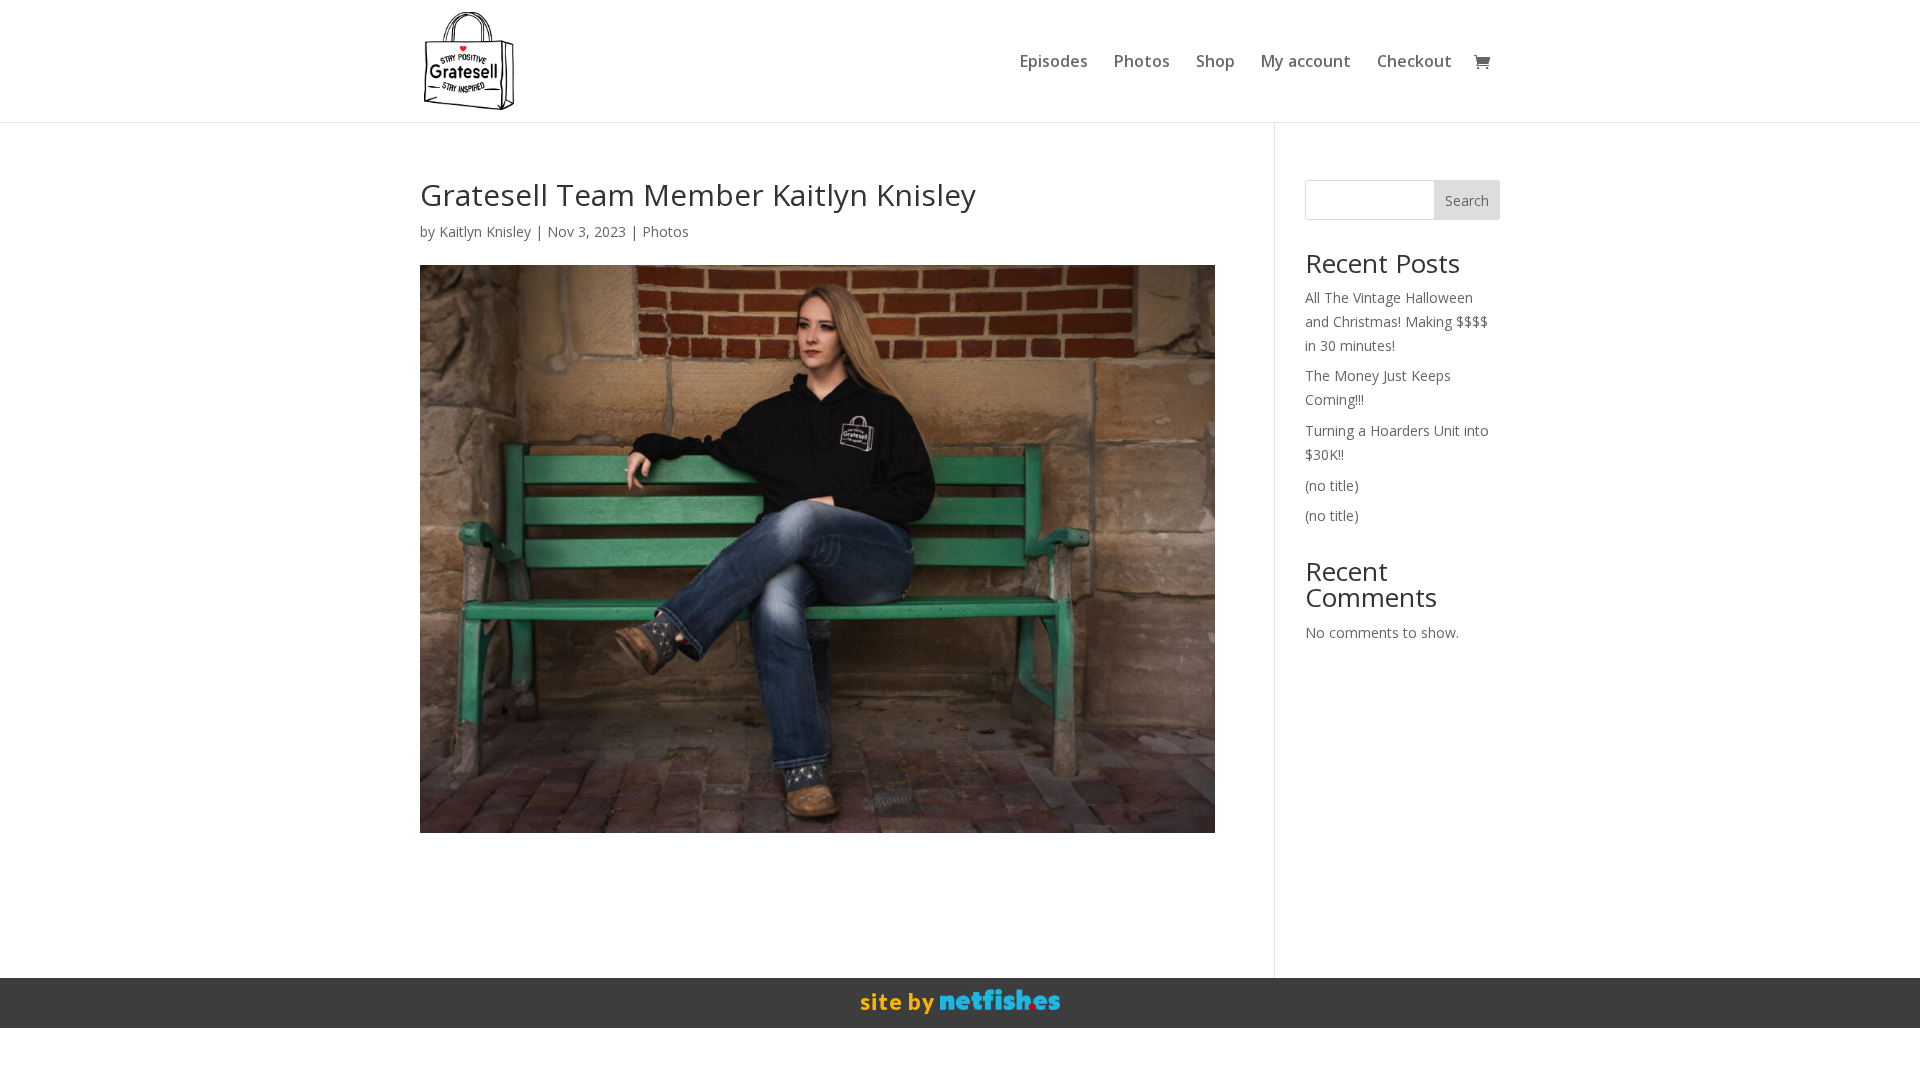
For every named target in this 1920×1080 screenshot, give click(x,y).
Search (1467, 200)
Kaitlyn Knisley (485, 231)
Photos (1142, 63)
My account (1306, 63)
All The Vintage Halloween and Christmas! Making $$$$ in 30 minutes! (1396, 321)
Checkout (1414, 63)
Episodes (1054, 63)
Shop (1215, 63)
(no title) (1332, 485)
